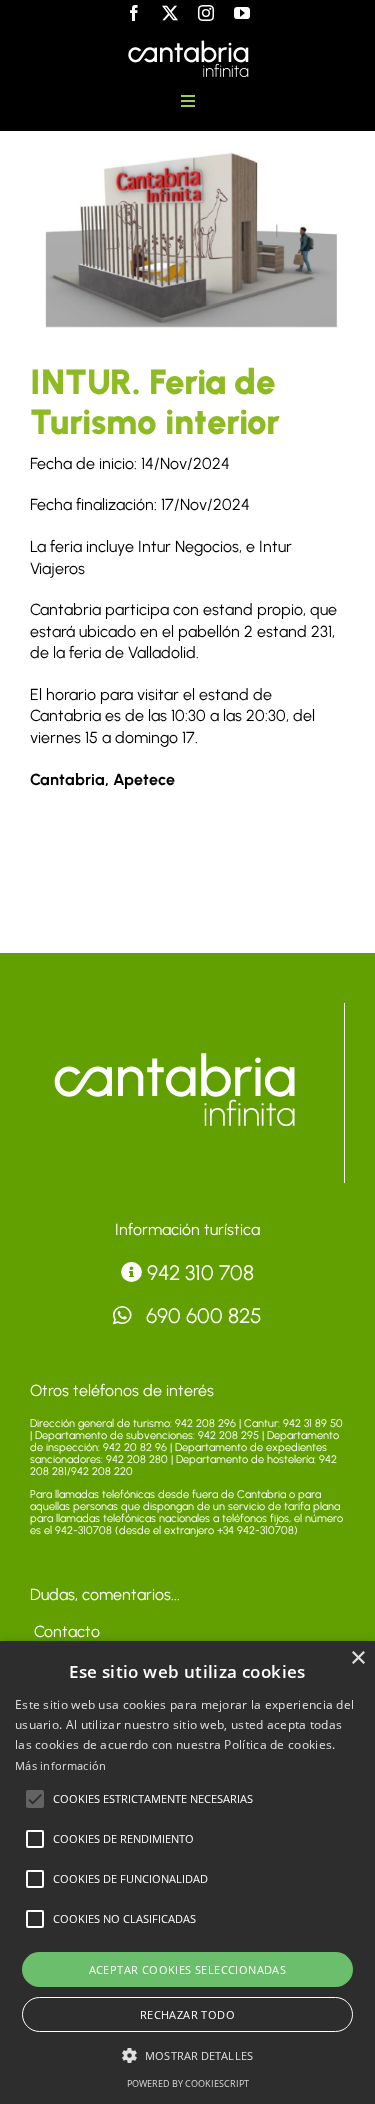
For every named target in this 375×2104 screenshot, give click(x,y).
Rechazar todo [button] (187, 2014)
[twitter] (170, 13)
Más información (61, 1765)
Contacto (65, 1631)
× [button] (357, 1658)
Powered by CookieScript (188, 2083)
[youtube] (242, 13)
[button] (35, 1799)
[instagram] (206, 13)
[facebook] (134, 13)
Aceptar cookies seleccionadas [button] (188, 1969)
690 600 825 (201, 1315)
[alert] (187, 1872)
